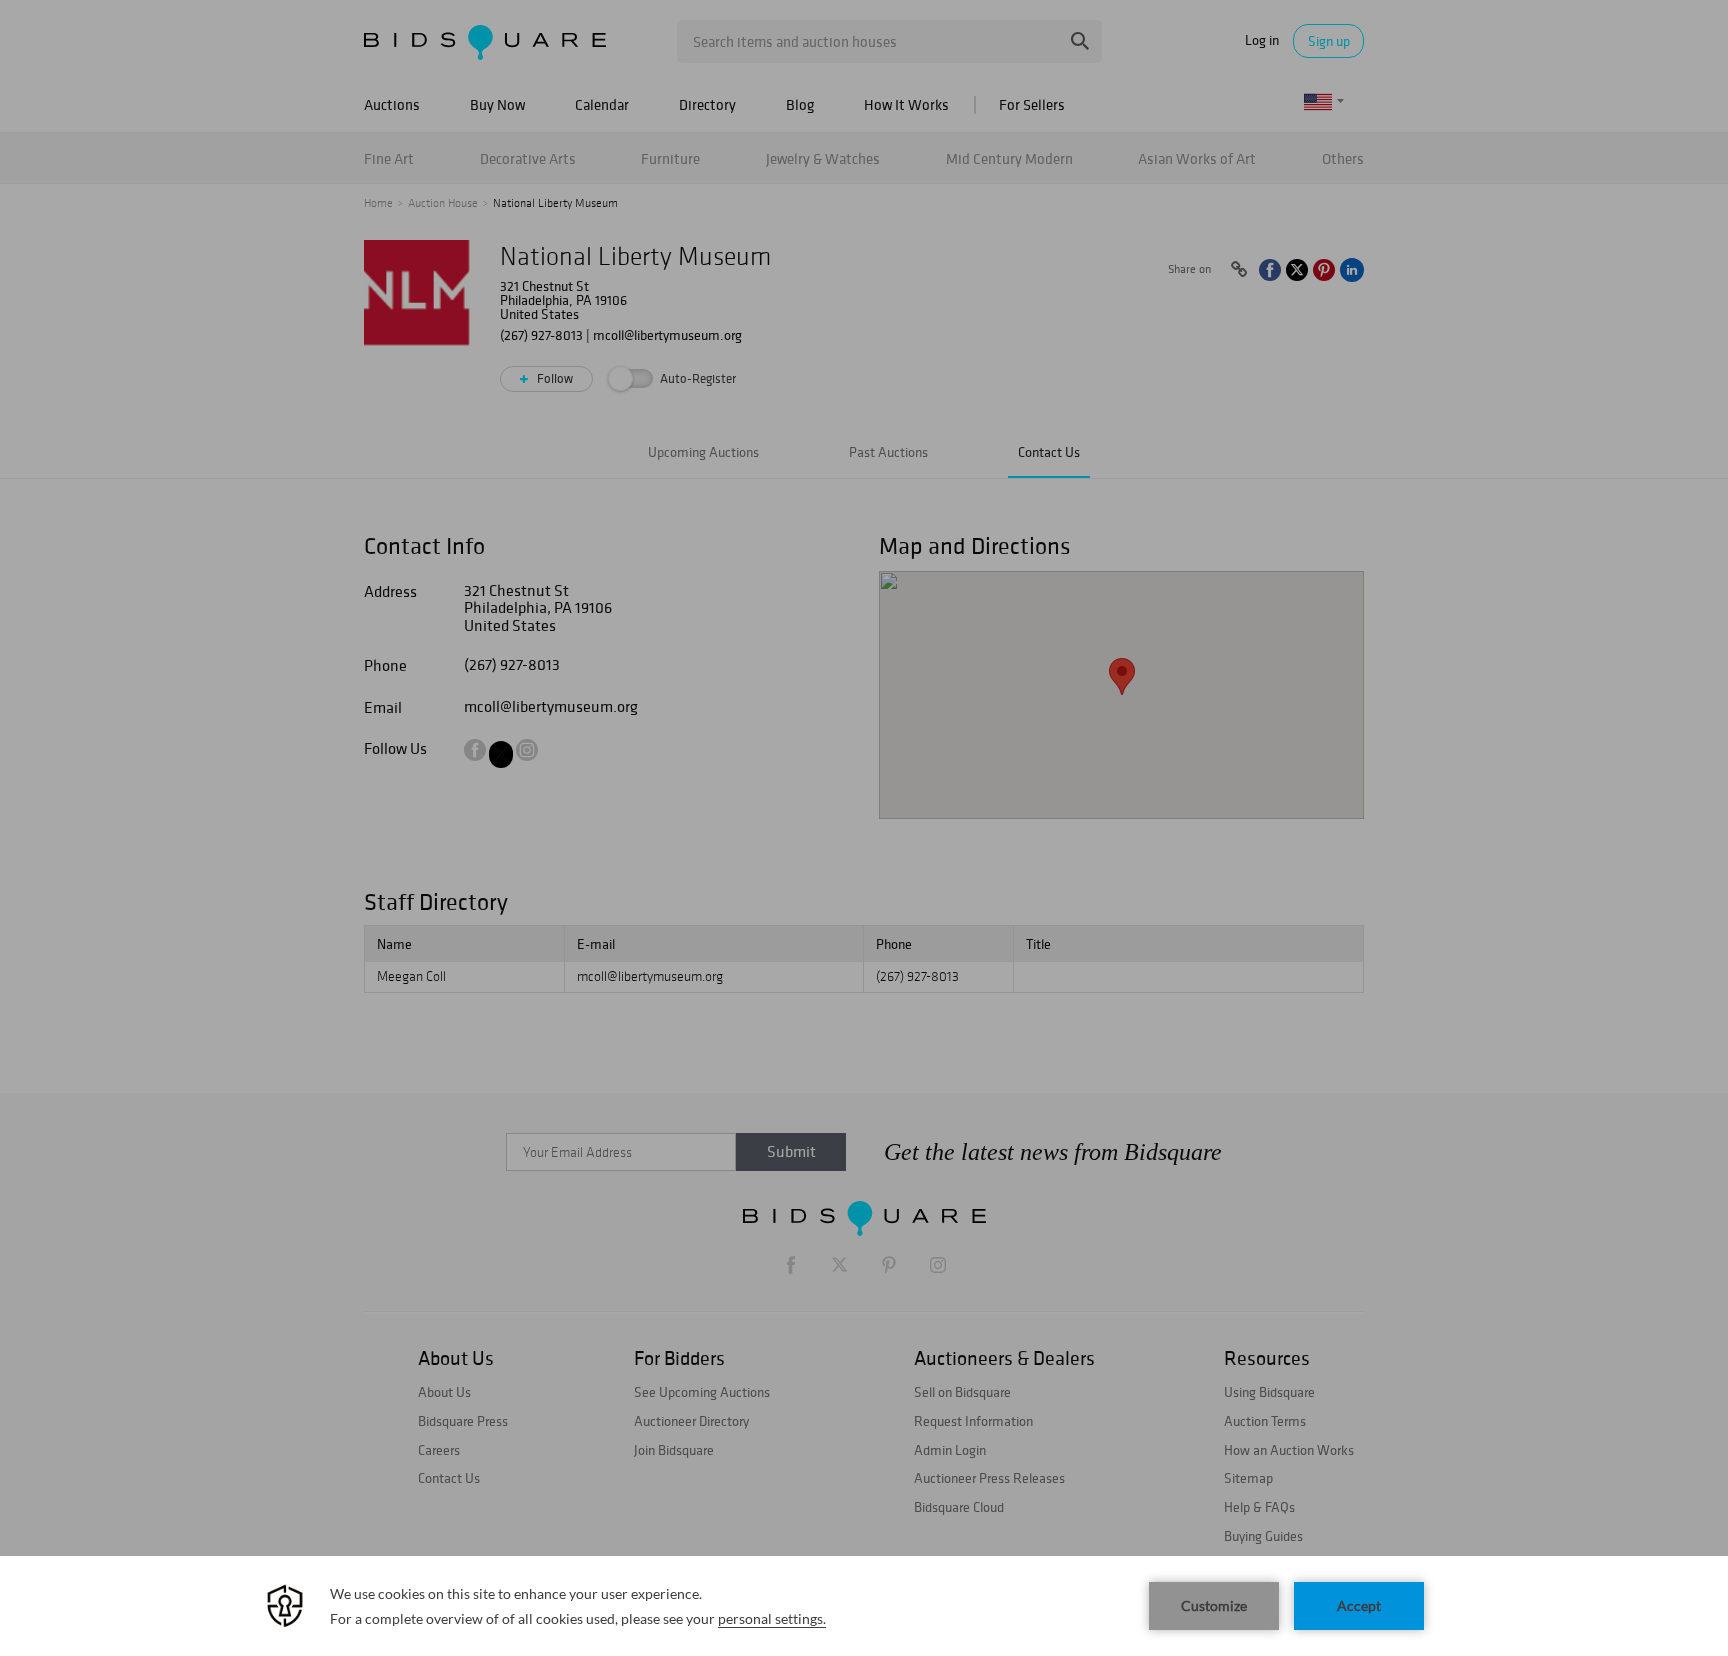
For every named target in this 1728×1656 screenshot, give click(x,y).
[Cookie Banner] (864, 1606)
